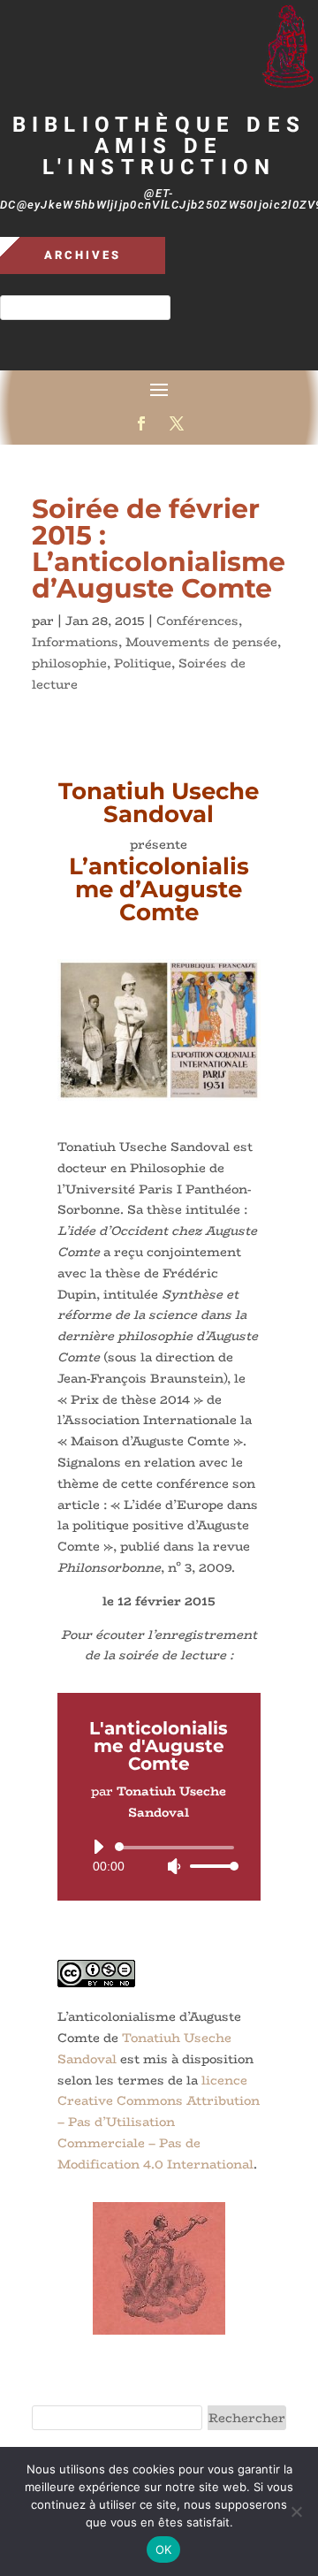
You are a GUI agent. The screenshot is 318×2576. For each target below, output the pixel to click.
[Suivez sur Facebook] (141, 423)
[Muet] (174, 1866)
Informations (75, 642)
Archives (83, 255)
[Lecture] (98, 1847)
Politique (143, 663)
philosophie (69, 663)
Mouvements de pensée (201, 642)
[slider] (209, 1866)
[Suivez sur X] (177, 423)
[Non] (296, 2511)
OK (164, 2549)
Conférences (197, 621)
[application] (159, 1856)
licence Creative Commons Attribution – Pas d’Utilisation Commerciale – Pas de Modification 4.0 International (159, 2122)
